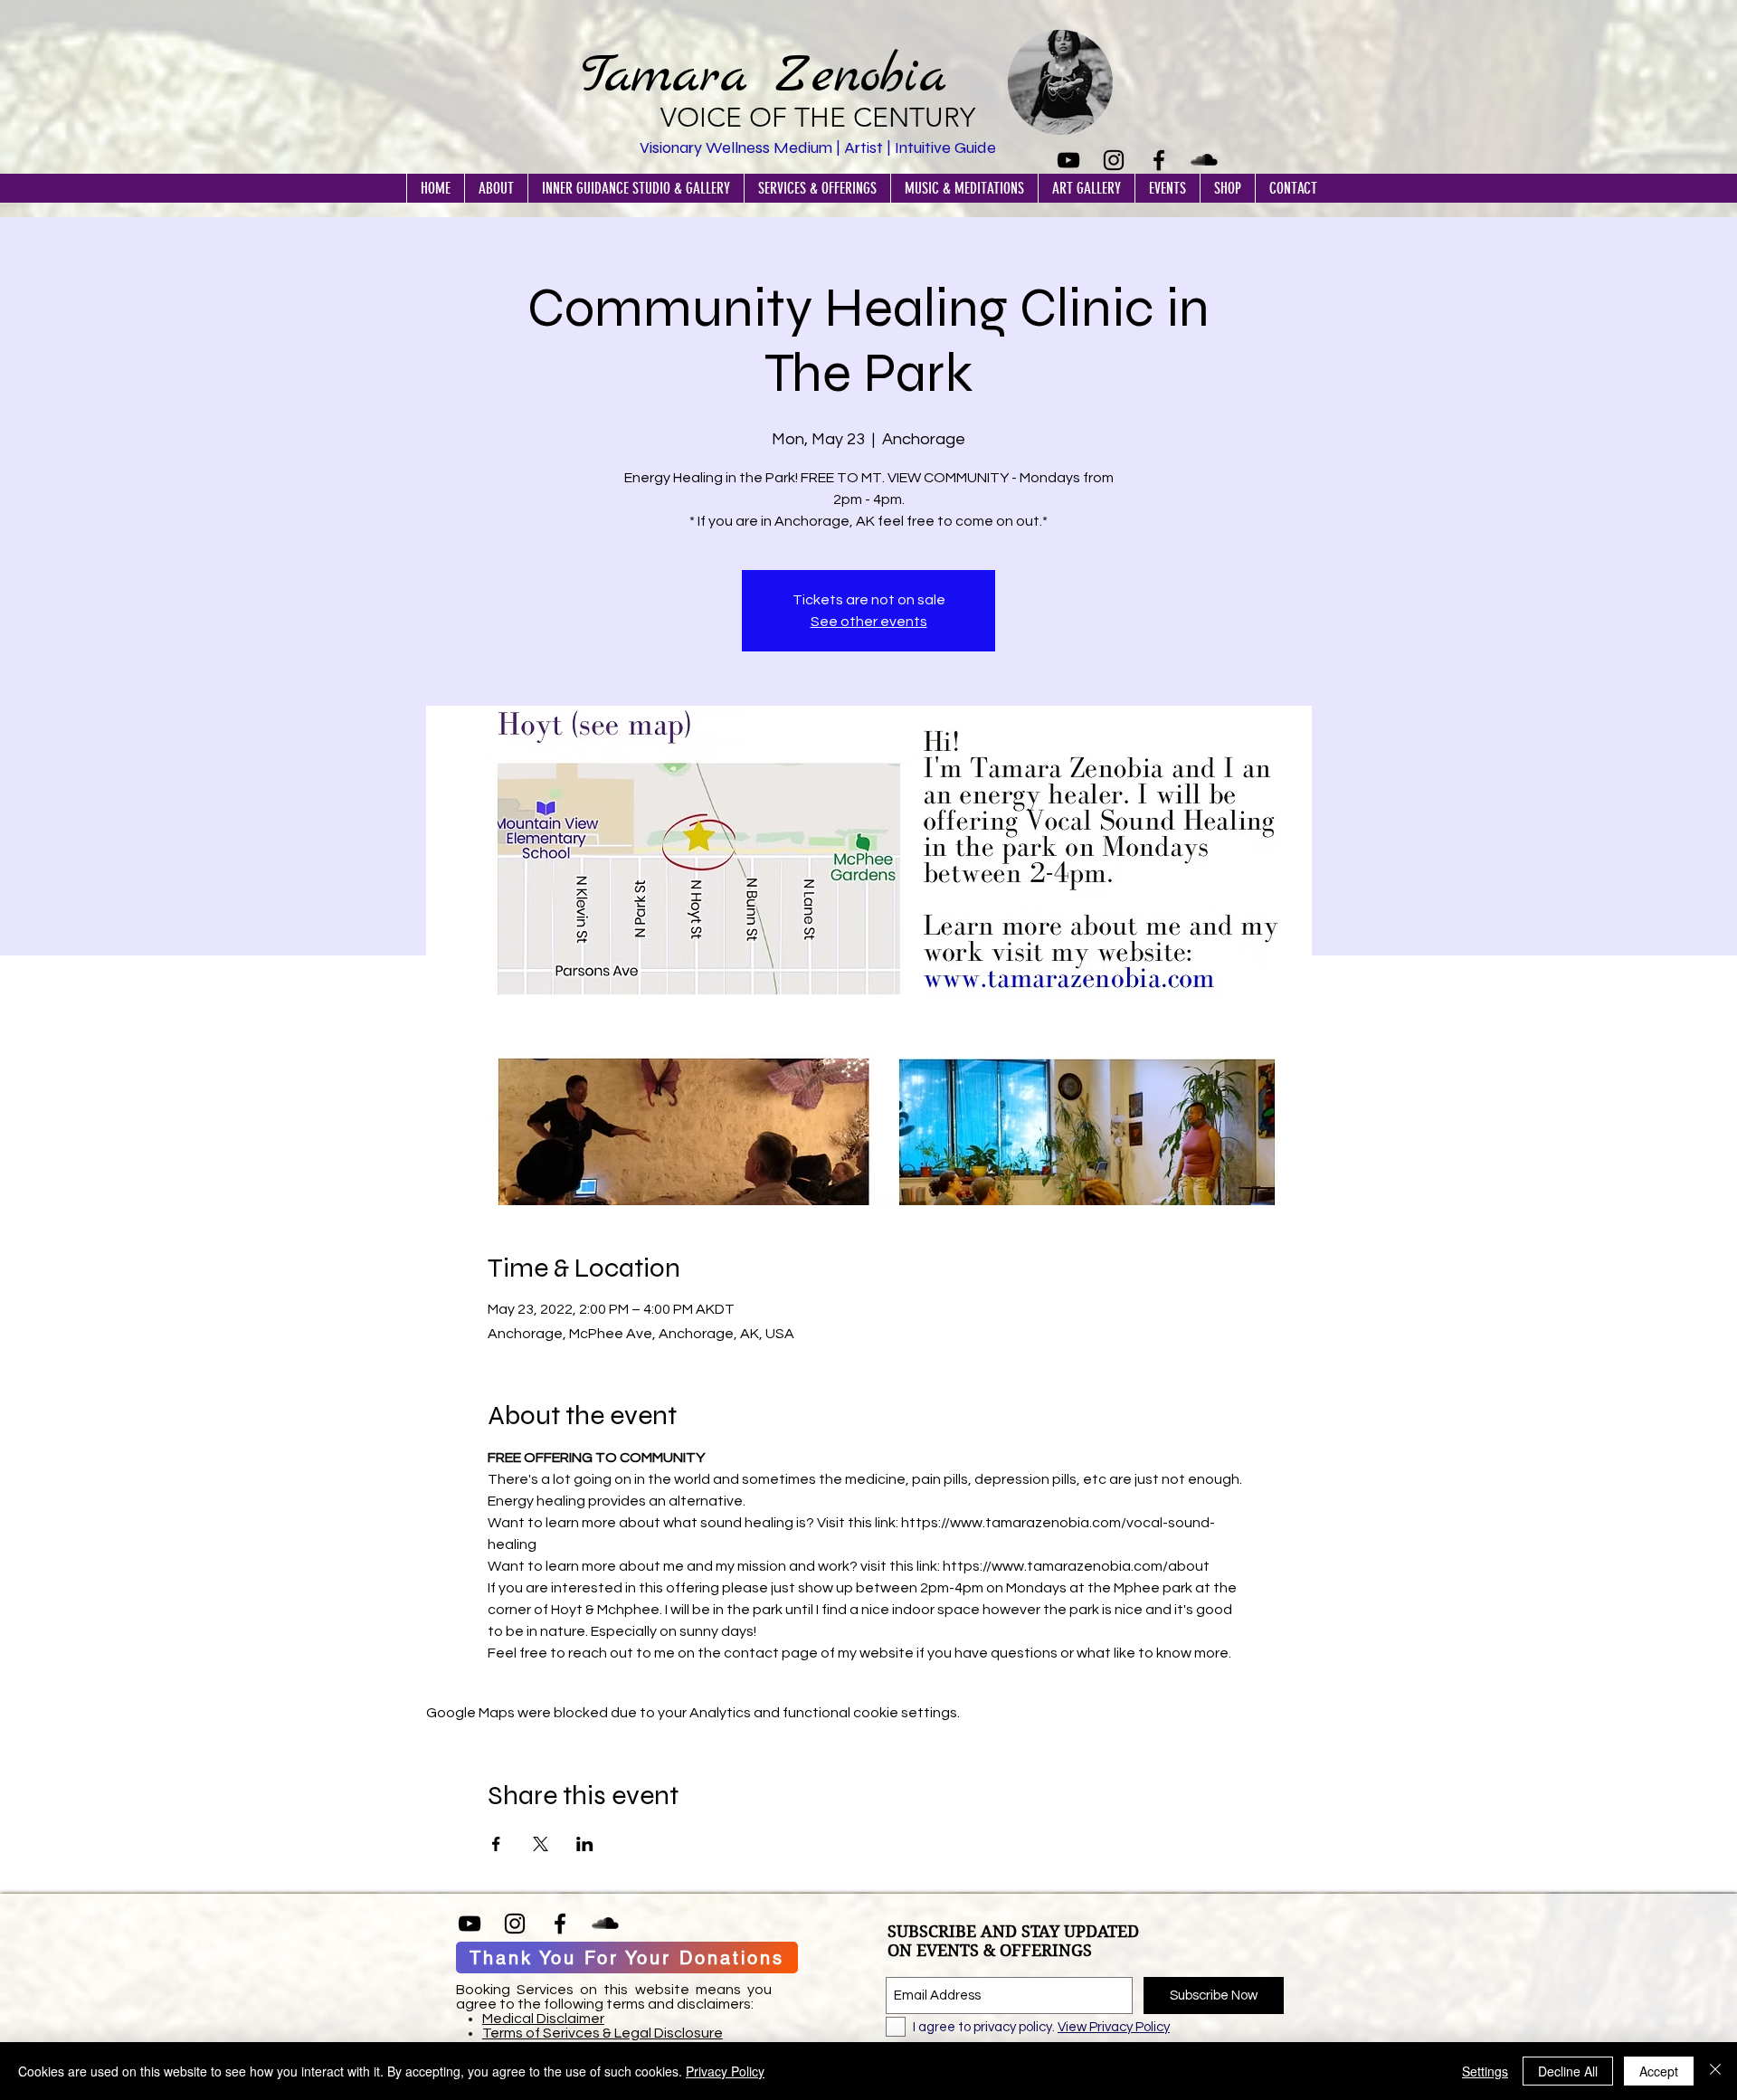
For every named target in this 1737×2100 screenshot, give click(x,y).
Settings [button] (1485, 2071)
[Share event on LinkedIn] (585, 1844)
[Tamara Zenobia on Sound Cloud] (1204, 160)
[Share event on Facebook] (496, 1844)
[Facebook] (1159, 160)
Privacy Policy (725, 2071)
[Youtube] (1068, 160)
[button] (496, 188)
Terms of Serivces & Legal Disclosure (603, 2033)
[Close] (1715, 2071)
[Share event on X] (541, 1844)
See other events (869, 622)
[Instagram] (1114, 160)
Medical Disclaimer (543, 2019)
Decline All (1568, 2071)
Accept (1659, 2071)
